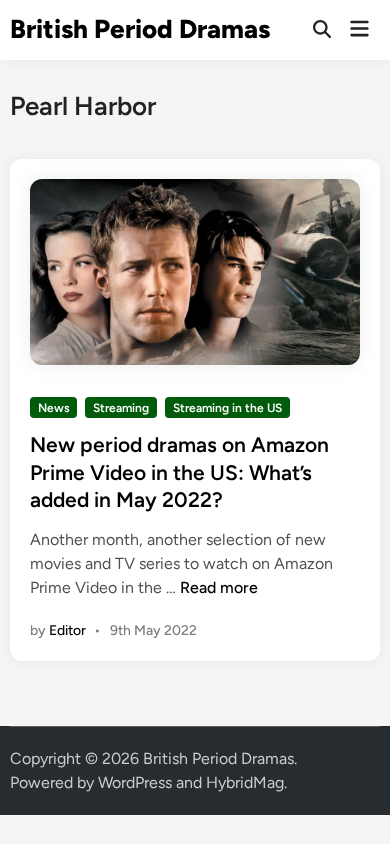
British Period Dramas (140, 29)
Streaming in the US (227, 408)
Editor (67, 630)
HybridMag (245, 782)
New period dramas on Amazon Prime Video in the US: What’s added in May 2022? (179, 472)
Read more (219, 587)
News (54, 408)
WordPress (135, 782)
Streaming (121, 408)
